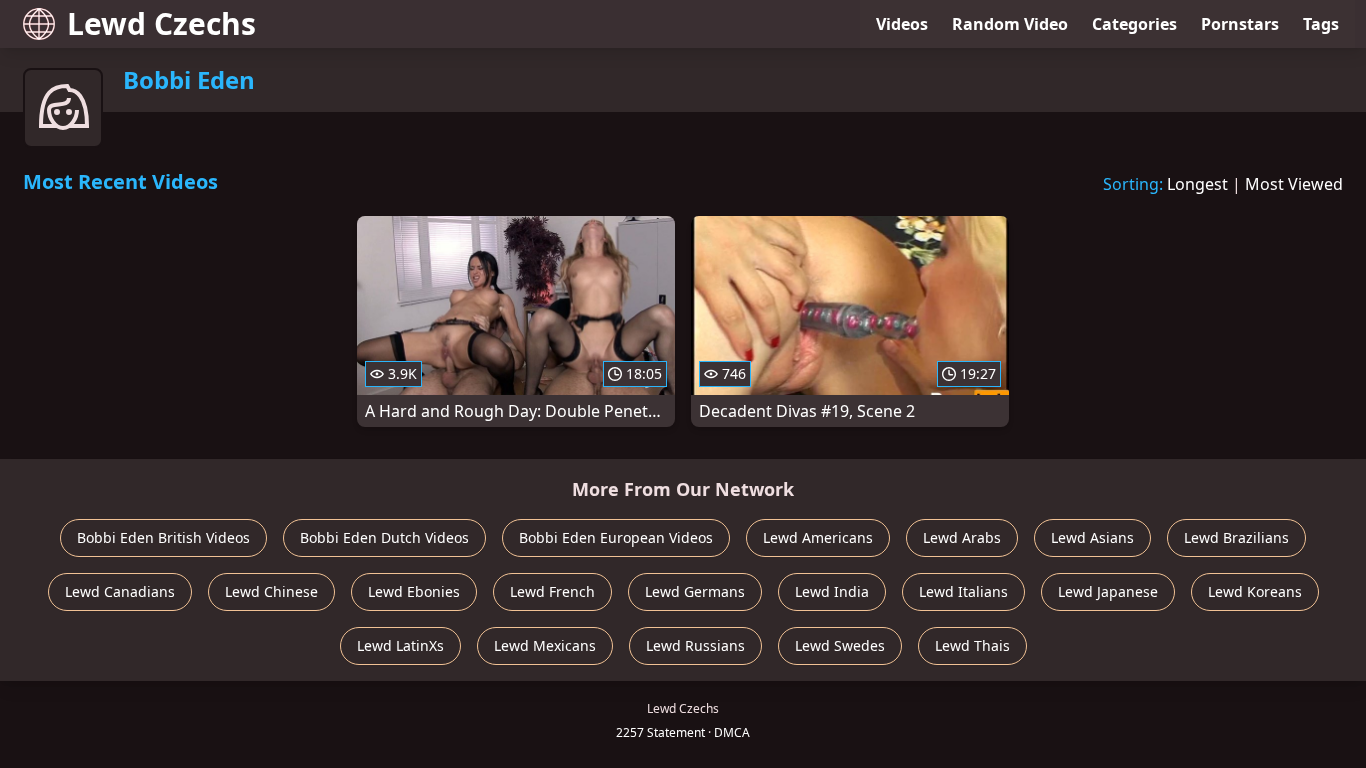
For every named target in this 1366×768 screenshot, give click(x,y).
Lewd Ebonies (414, 591)
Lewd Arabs (962, 537)
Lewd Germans (695, 591)
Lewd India (832, 591)
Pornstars (1240, 24)
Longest (1197, 184)
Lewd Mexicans (545, 645)
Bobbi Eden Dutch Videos (384, 537)
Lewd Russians (695, 645)
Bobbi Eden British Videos (163, 537)
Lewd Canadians (120, 591)
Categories (1134, 24)
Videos (902, 24)
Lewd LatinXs (400, 645)
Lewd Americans (818, 537)
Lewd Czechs (161, 23)
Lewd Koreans (1255, 591)
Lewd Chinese (271, 591)
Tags (1321, 24)
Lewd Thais (972, 645)
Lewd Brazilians (1236, 537)
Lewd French (552, 591)
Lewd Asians (1092, 537)
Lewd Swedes (840, 645)
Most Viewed (1294, 184)
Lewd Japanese (1108, 591)
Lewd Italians (963, 591)
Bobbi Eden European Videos (616, 537)
